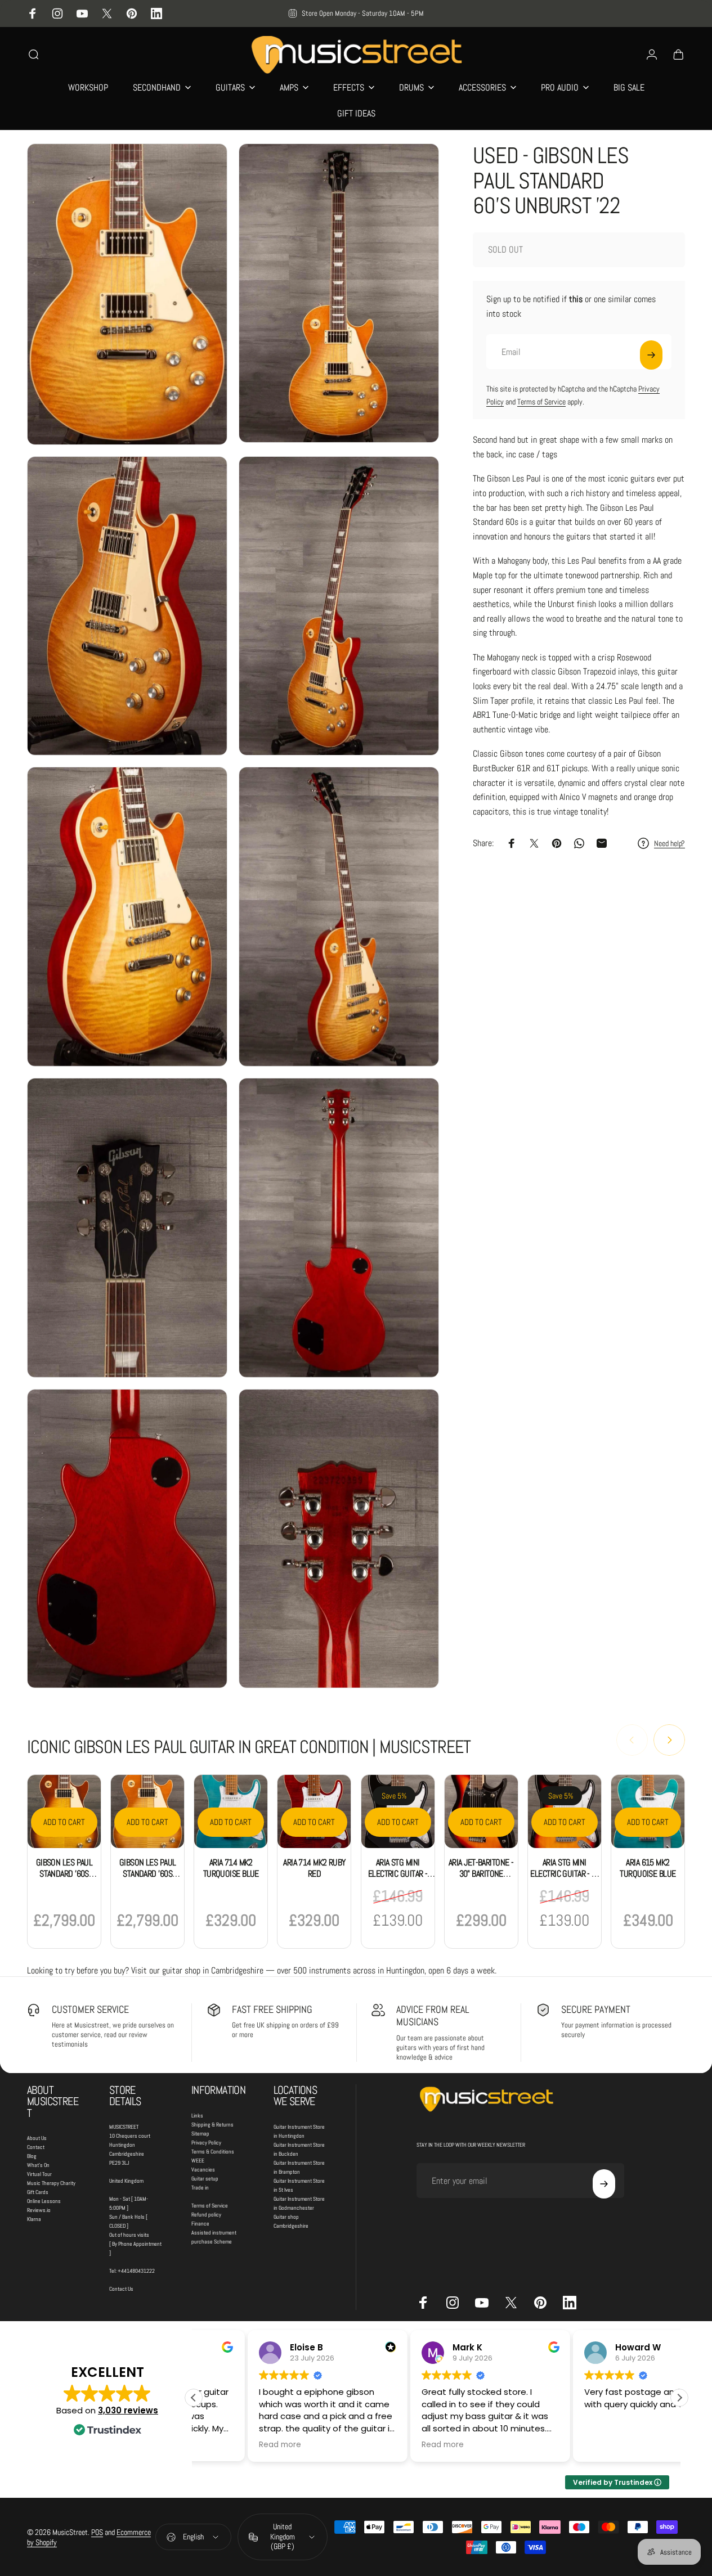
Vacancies (203, 2170)
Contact (36, 2147)
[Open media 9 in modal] (127, 1539)
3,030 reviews (128, 2410)
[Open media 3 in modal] (127, 606)
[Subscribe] (651, 355)
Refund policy (206, 2215)
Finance (200, 2224)
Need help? (670, 844)
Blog (32, 2156)
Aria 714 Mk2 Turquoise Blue (231, 1868)
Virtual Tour (39, 2174)
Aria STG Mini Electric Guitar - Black (398, 1874)
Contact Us (121, 2289)
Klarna (34, 2219)
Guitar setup (205, 2179)
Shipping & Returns (212, 2125)
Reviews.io (39, 2210)
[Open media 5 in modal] (127, 917)
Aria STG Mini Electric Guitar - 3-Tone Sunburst (564, 1874)
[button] (679, 2398)
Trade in (200, 2188)
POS (97, 2532)
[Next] (669, 1740)
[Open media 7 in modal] (127, 1228)
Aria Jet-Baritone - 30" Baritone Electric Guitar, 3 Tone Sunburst (481, 1879)
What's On (38, 2165)
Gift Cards (38, 2192)
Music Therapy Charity (51, 2183)
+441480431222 (136, 2271)
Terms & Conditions (213, 2152)
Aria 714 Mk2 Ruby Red (314, 1868)
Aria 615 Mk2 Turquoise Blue (648, 1868)
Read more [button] (225, 2445)
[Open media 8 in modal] (339, 1228)
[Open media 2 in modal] (339, 293)
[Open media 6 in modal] (339, 917)
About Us (37, 2138)
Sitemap (200, 2134)
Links (197, 2116)
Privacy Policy (206, 2143)
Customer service (90, 2009)
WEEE (198, 2161)
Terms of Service (541, 402)
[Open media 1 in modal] (127, 294)
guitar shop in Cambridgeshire (213, 1970)
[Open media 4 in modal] (339, 606)
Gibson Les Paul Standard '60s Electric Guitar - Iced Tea (64, 1879)
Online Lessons (44, 2201)
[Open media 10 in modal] (339, 1539)
